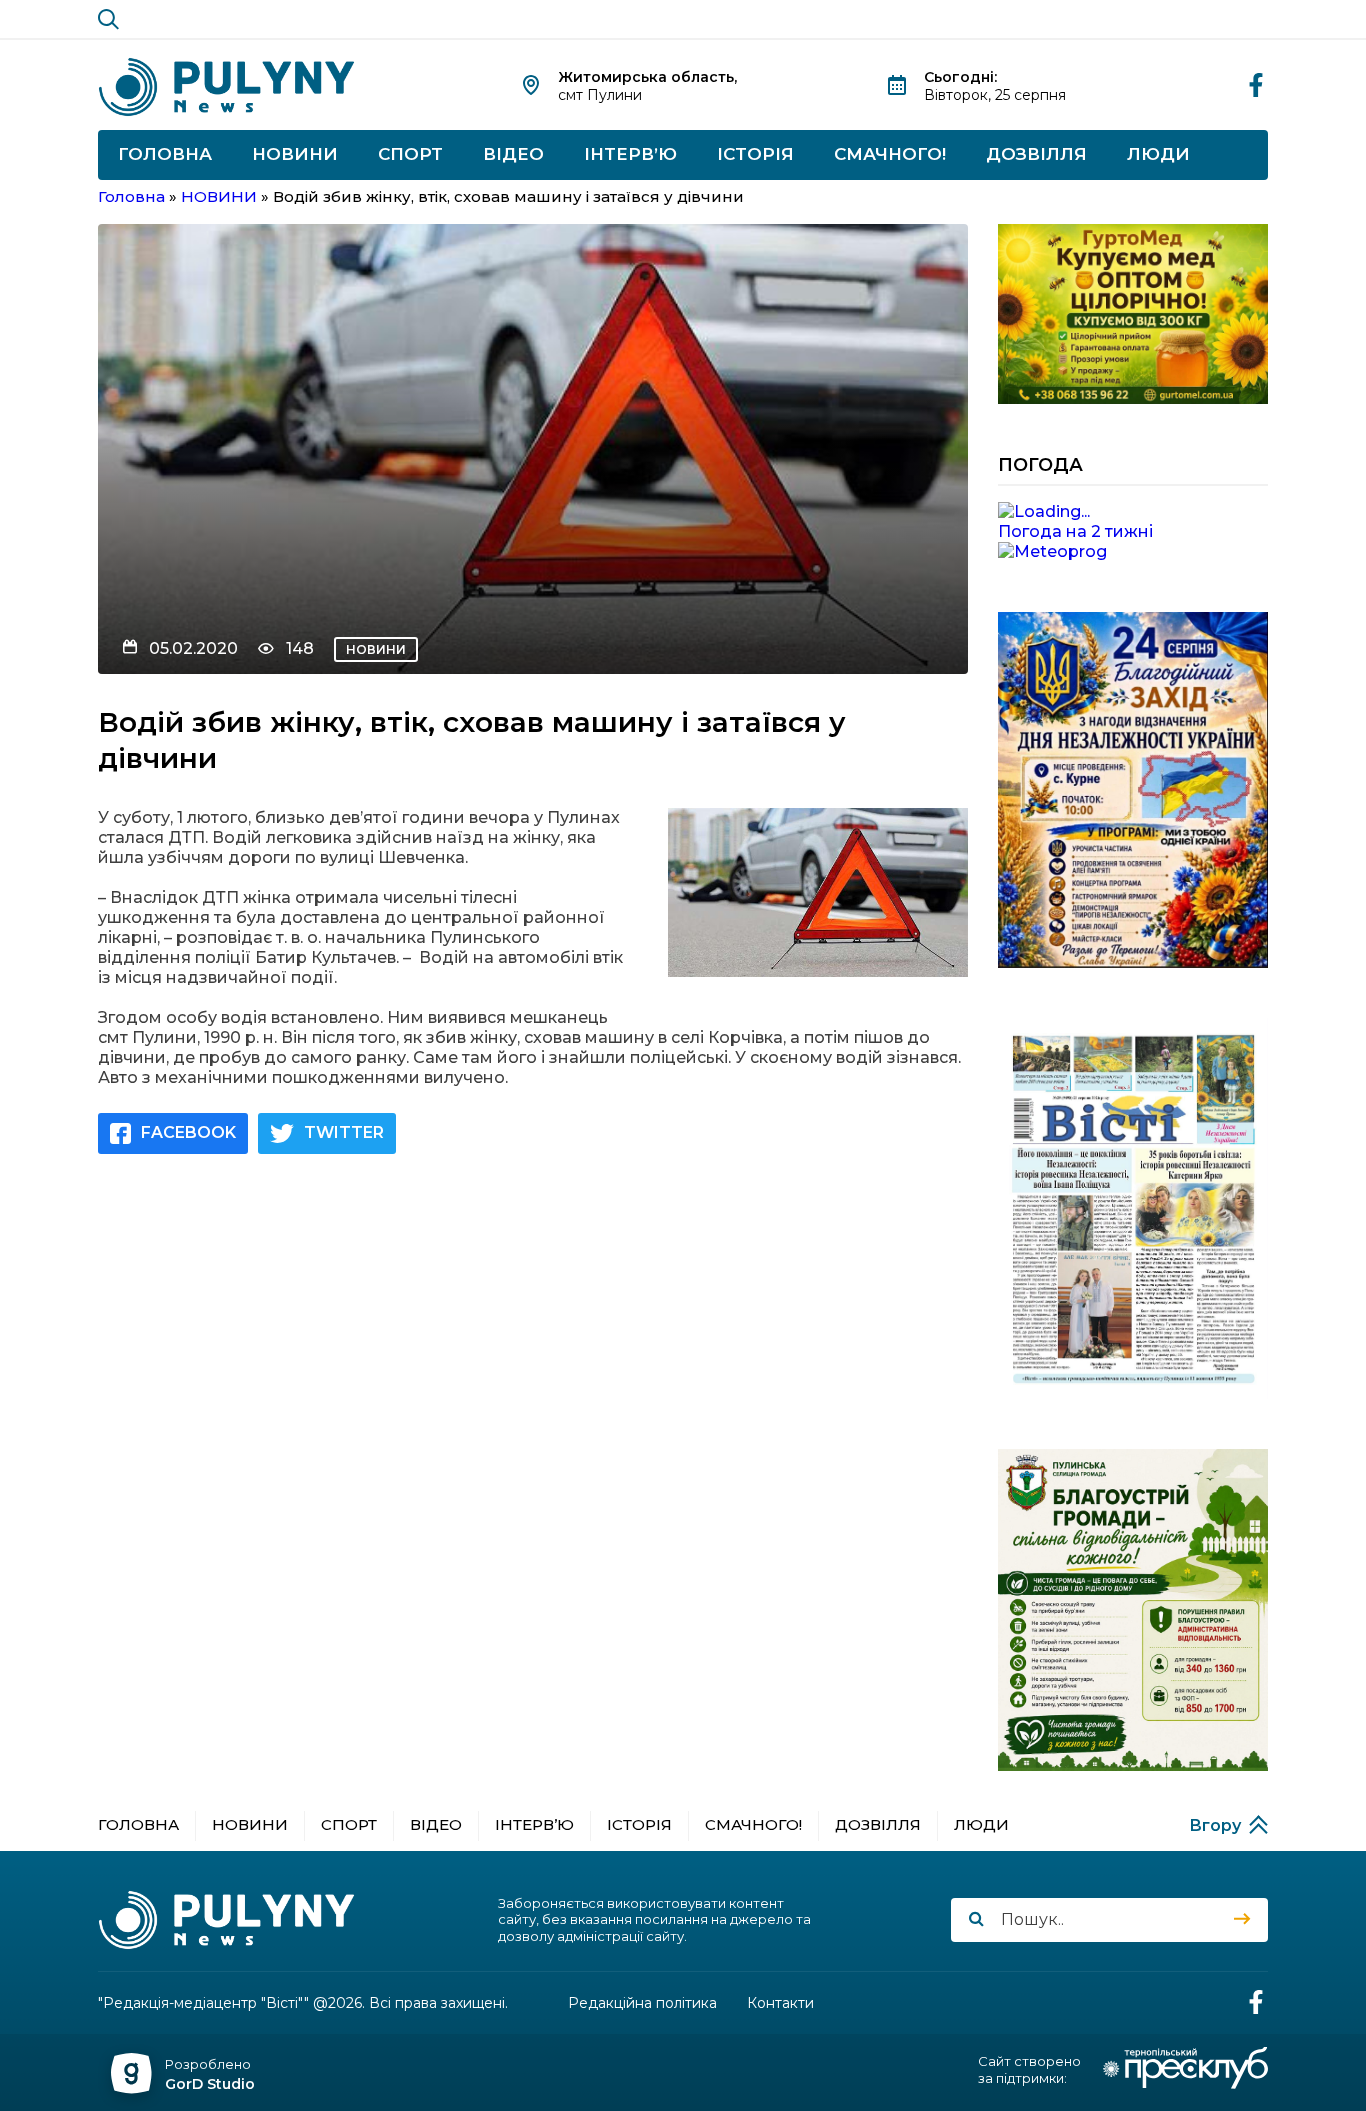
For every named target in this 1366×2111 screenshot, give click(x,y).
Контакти (780, 2003)
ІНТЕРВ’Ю (630, 154)
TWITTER (344, 1132)
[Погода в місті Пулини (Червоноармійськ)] (1133, 512)
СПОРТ (410, 154)
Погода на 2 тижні (1075, 531)
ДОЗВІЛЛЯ (1036, 154)
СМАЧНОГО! (890, 154)
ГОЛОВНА (165, 154)
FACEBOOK (188, 1132)
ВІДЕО (513, 154)
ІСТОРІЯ (755, 154)
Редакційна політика (642, 2003)
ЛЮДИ (1158, 154)
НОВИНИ (295, 154)
